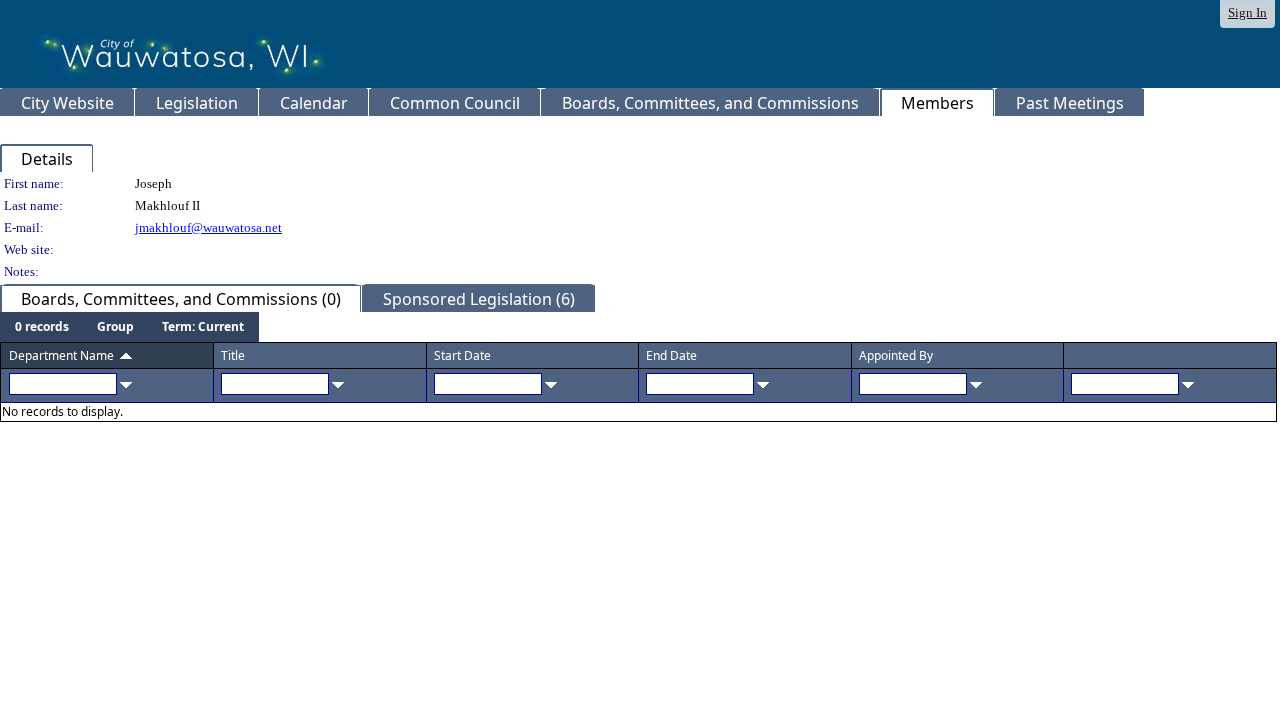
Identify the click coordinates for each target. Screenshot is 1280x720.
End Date (671, 355)
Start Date (462, 355)
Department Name (61, 355)
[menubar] (129, 327)
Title (233, 355)
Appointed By (896, 355)
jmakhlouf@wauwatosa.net (208, 227)
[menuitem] (42, 327)
